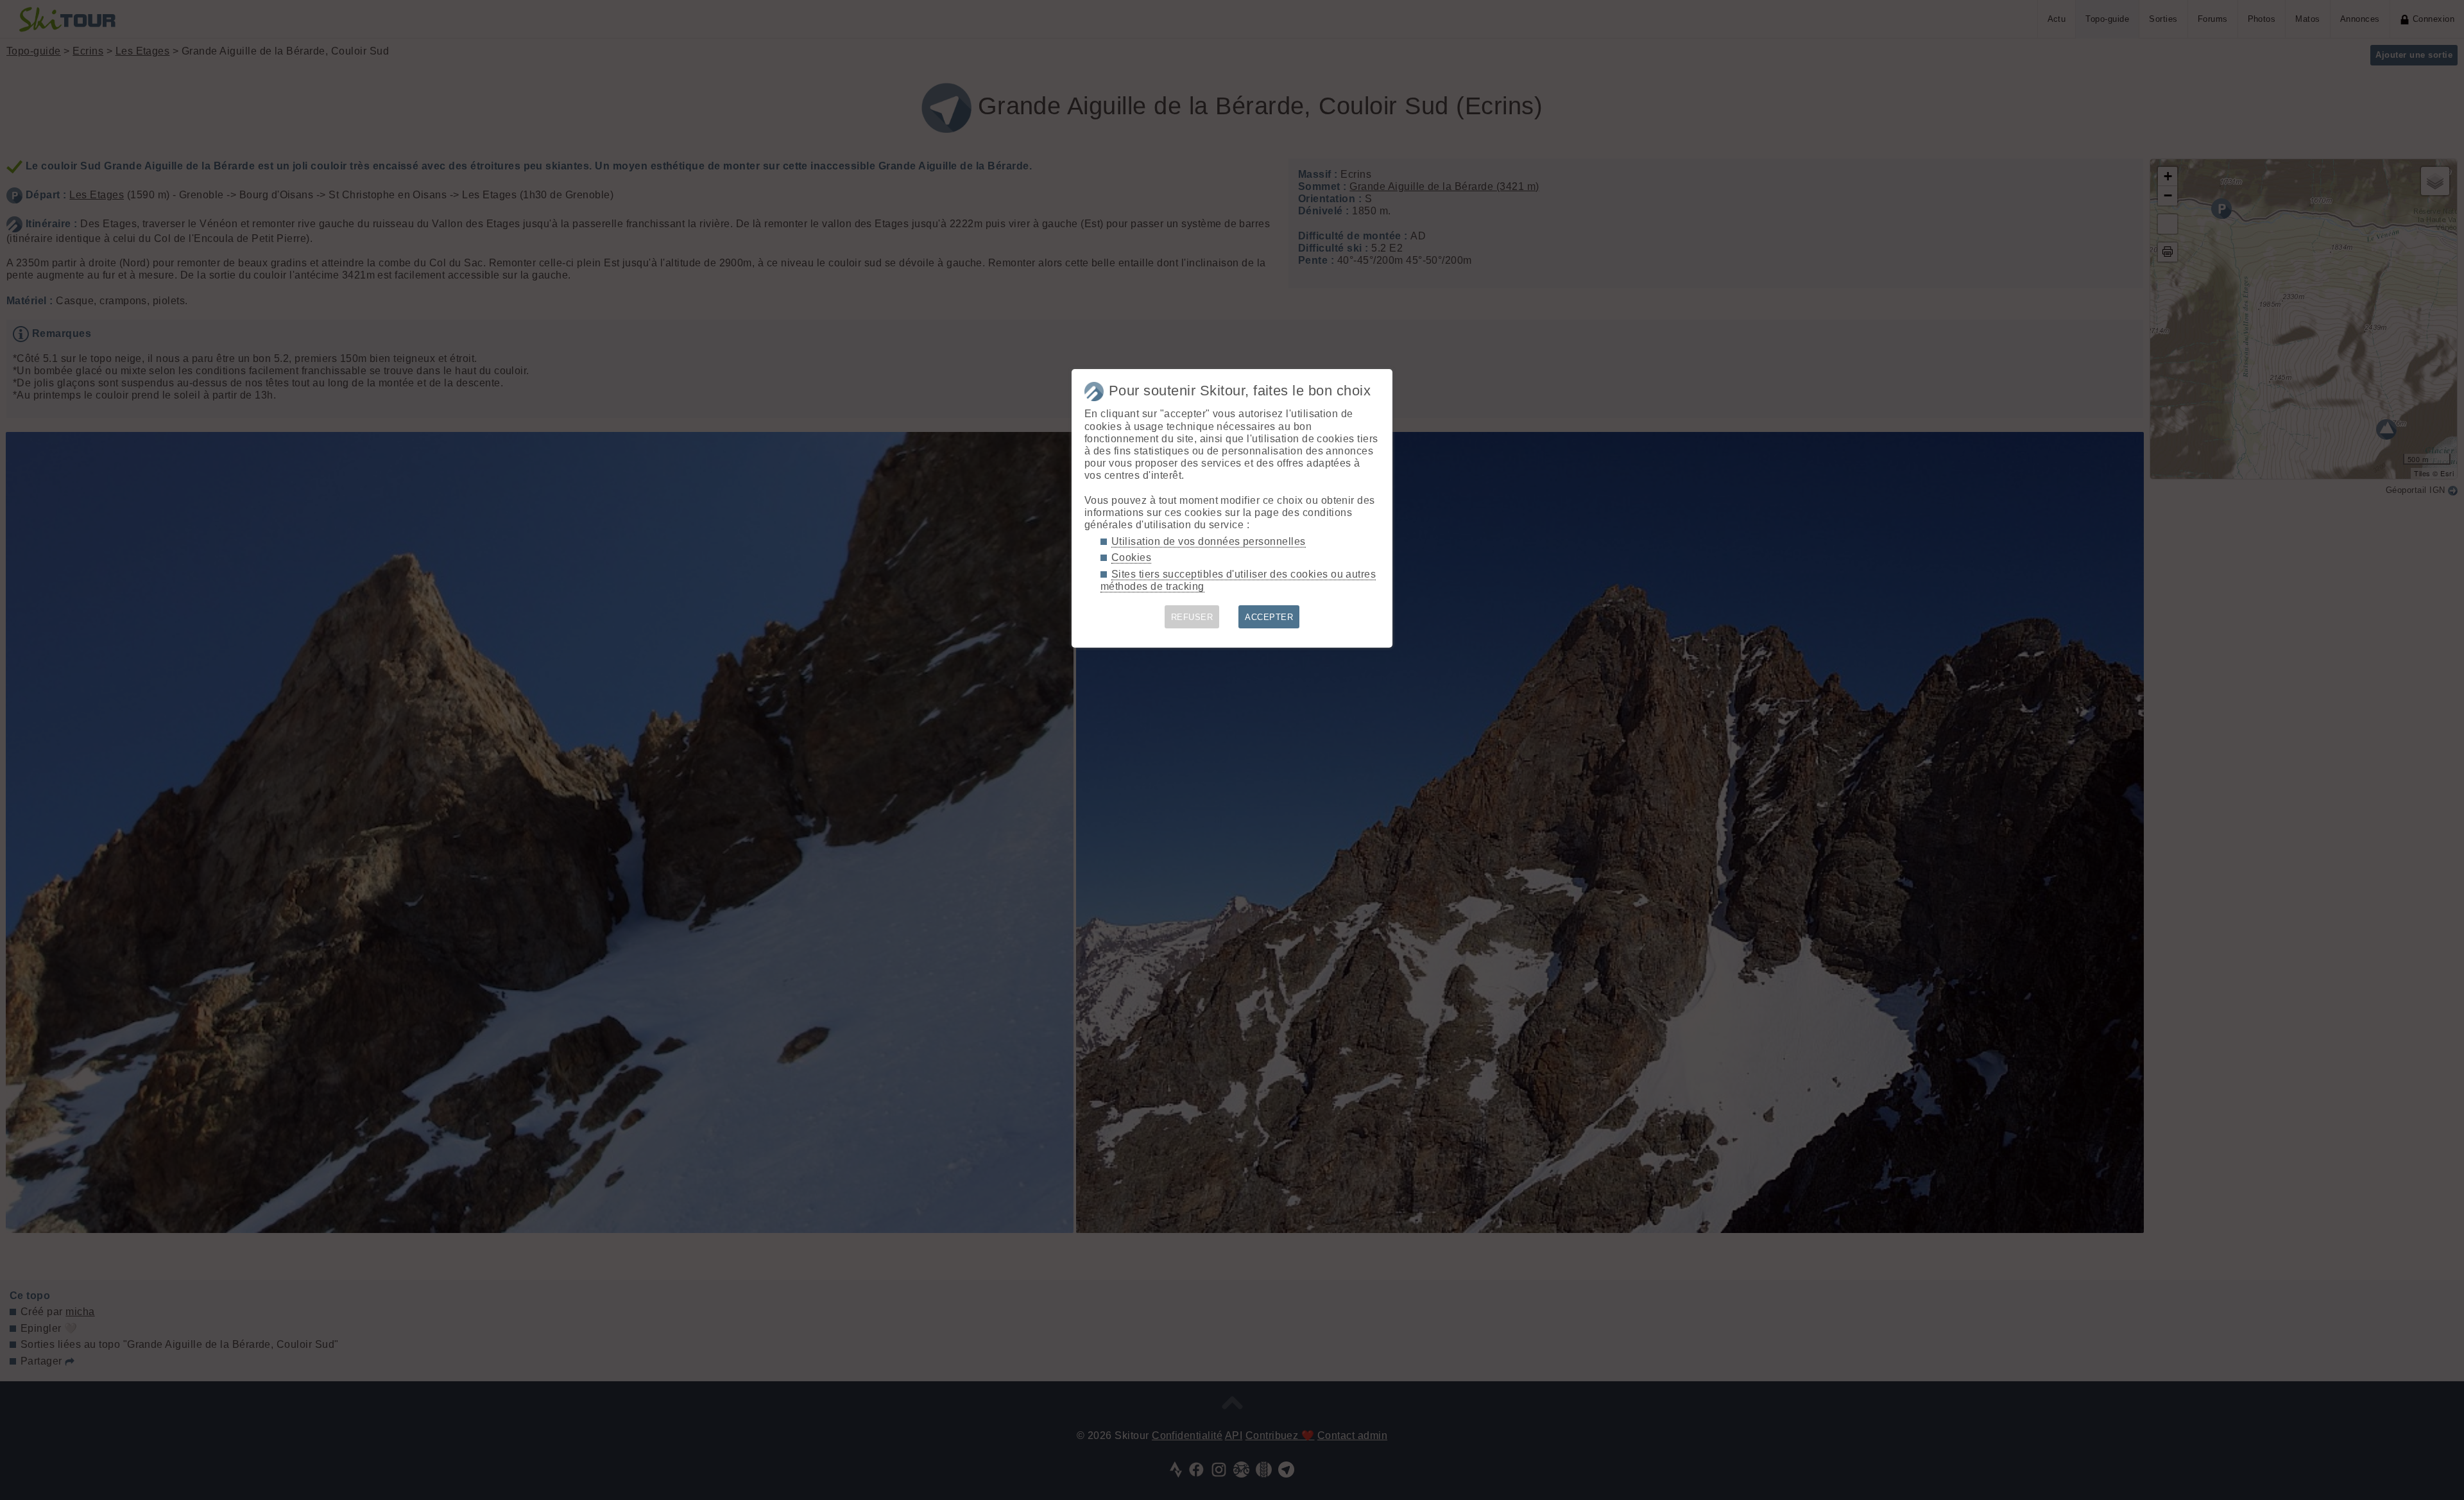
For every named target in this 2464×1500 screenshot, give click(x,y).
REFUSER (1192, 617)
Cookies (1131, 557)
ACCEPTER (1269, 617)
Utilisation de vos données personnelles (1209, 541)
